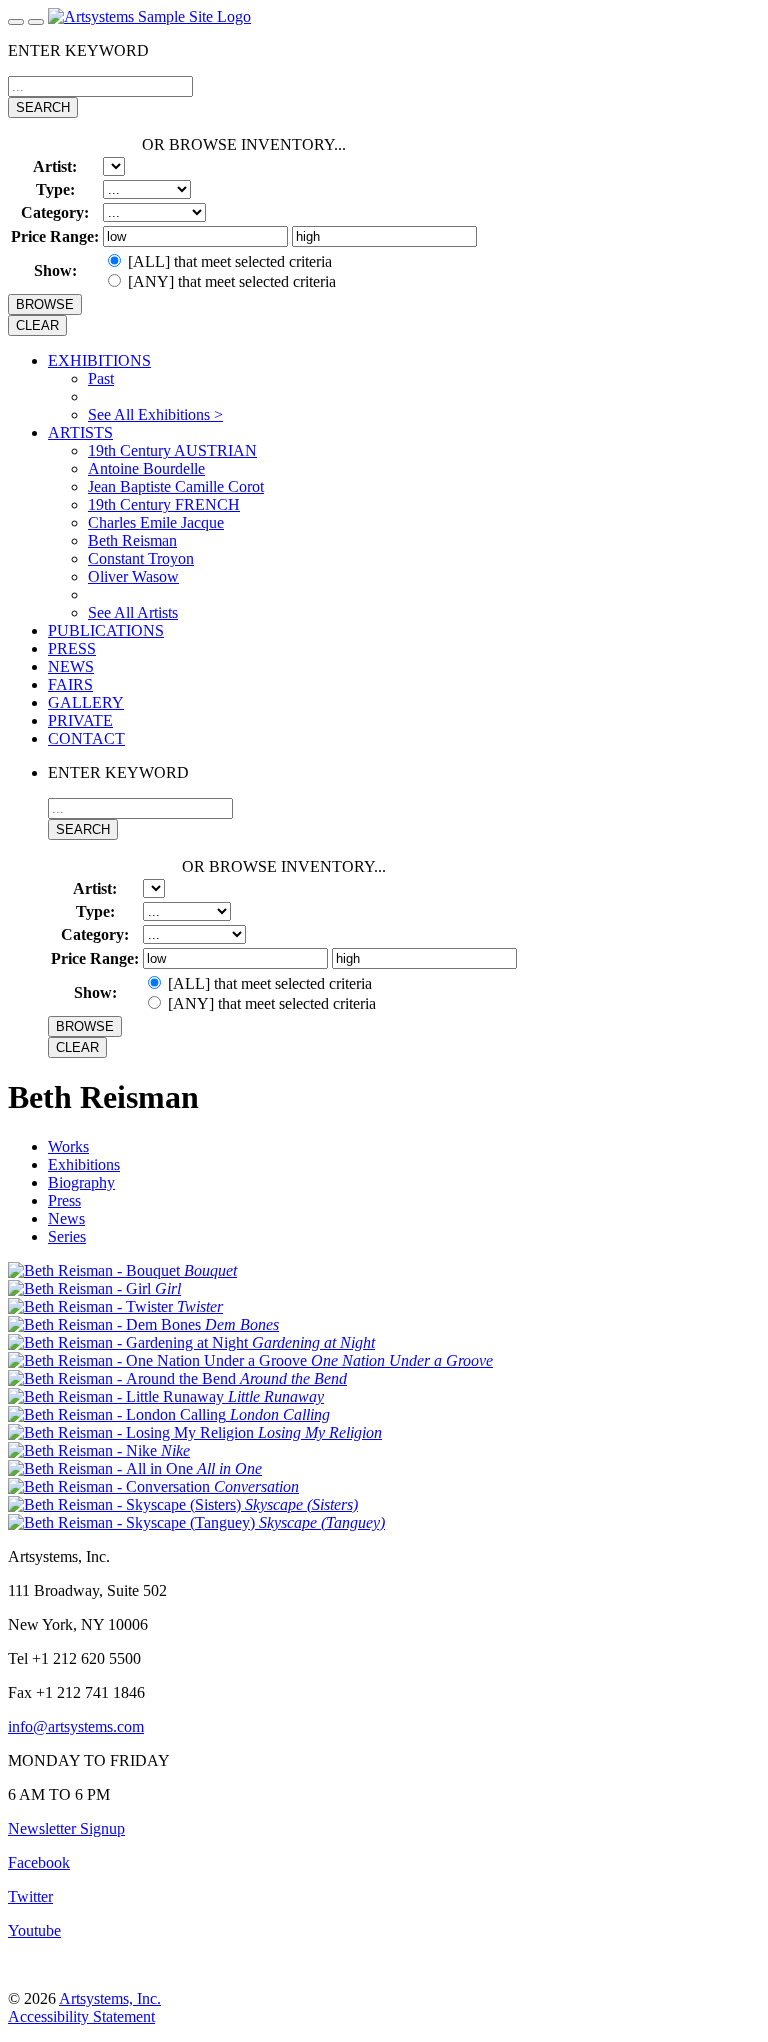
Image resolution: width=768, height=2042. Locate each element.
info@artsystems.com (76, 1726)
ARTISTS (80, 432)
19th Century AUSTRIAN (172, 450)
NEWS (71, 666)
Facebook (39, 1862)
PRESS (72, 648)
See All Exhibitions (155, 414)
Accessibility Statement (81, 2016)
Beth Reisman (132, 540)
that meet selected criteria (230, 261)
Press (64, 1200)
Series (67, 1236)
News (66, 1218)
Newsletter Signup (66, 1828)
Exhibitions (84, 1164)
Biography (81, 1182)
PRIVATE (80, 720)
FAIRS (70, 684)
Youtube (34, 1930)
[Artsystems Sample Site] (149, 16)
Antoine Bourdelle (146, 468)
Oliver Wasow (133, 576)
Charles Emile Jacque (156, 522)
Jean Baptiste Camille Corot (176, 486)
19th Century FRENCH (164, 504)
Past (101, 378)
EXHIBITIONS (99, 360)
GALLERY (86, 702)
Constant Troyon (141, 558)
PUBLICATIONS (106, 630)
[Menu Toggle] (16, 22)
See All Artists (133, 612)
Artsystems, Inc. (110, 1998)
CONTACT (86, 738)
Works (68, 1146)
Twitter (30, 1896)
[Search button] (36, 22)
